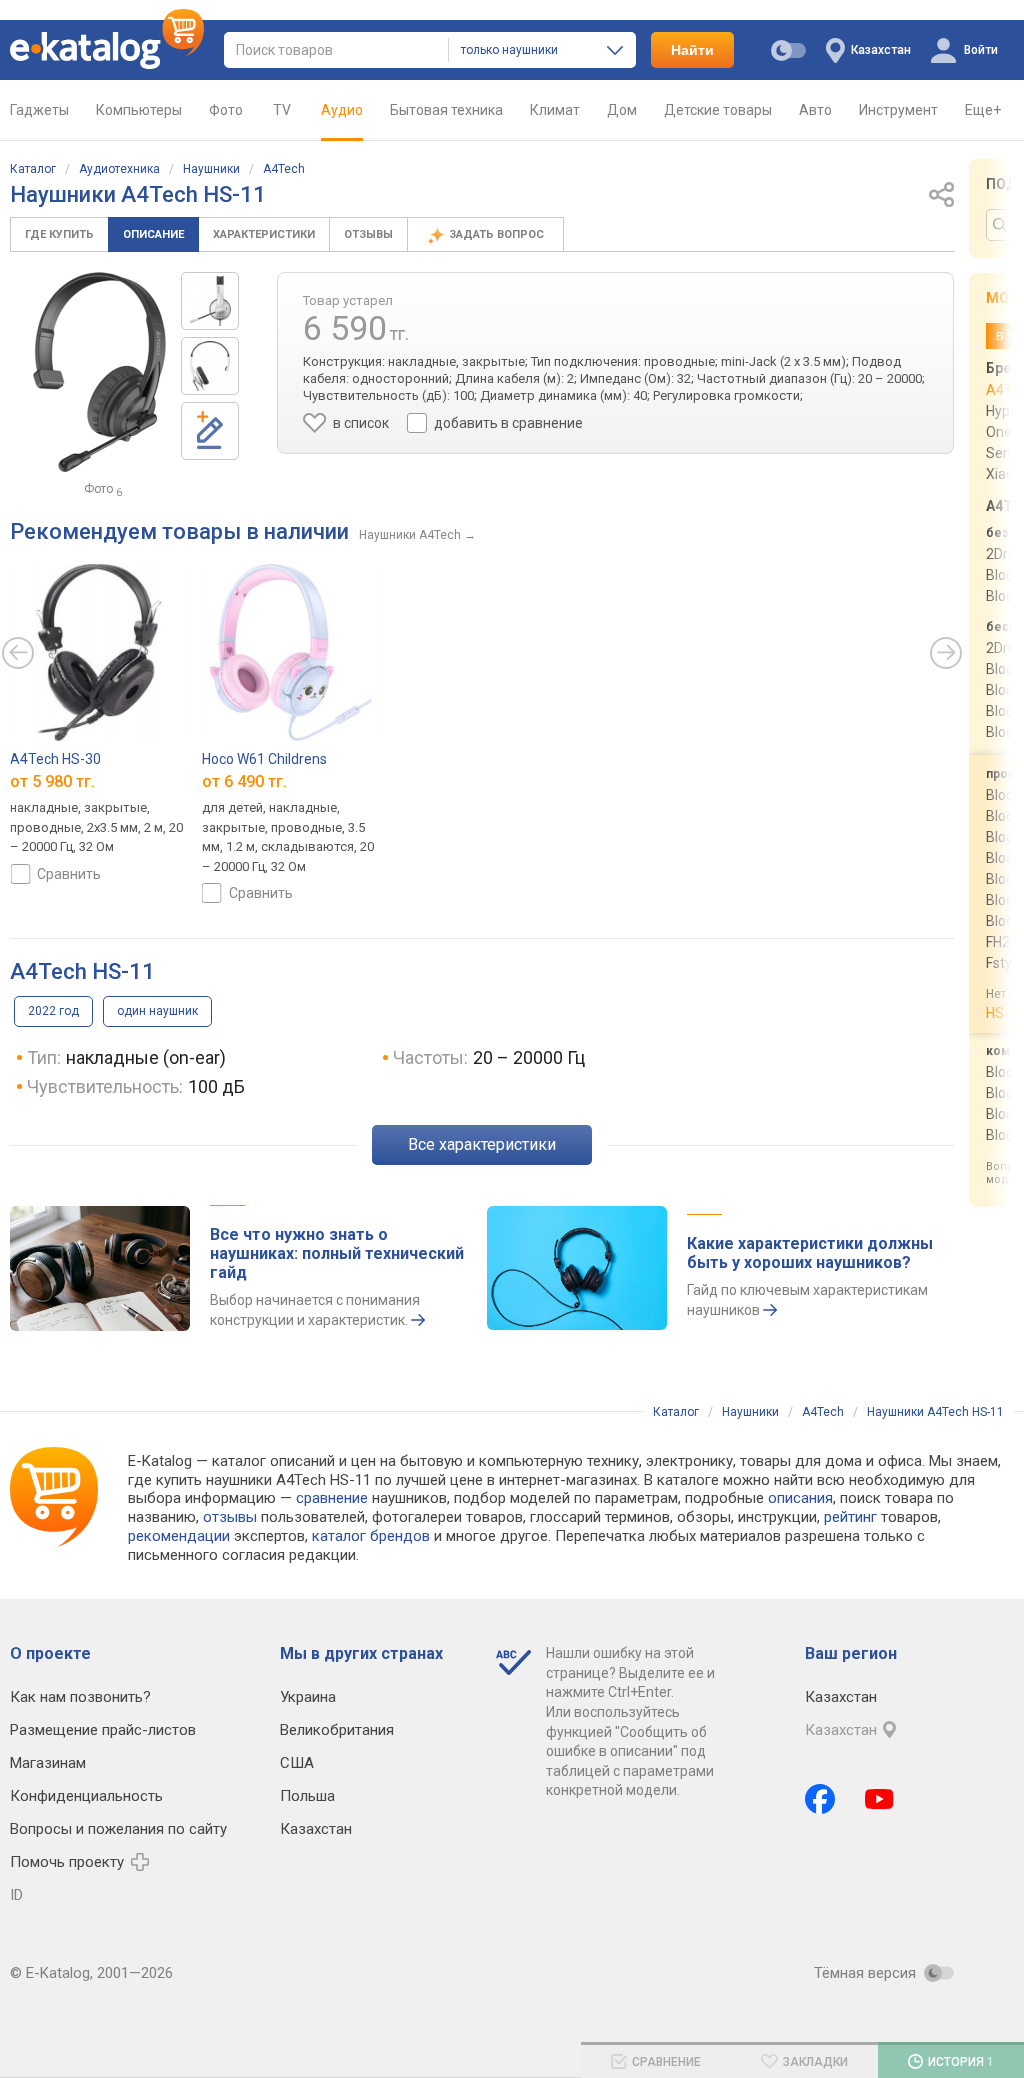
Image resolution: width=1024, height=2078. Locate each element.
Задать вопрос (498, 234)
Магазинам (48, 1763)
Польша (307, 1796)
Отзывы (368, 234)
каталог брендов (371, 1536)
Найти (692, 50)
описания (800, 1498)
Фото (226, 110)
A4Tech (284, 169)
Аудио (342, 110)
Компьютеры (139, 110)
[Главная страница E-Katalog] (107, 50)
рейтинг (850, 1517)
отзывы (230, 1517)
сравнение (332, 1498)
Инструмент (898, 110)
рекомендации (179, 1536)
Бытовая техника (446, 110)
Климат (555, 110)
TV (282, 110)
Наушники (211, 169)
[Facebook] (820, 1799)
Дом (622, 110)
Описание (153, 234)
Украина (308, 1697)
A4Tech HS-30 (55, 759)
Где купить (59, 234)
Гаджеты (39, 110)
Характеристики (264, 234)
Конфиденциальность (86, 1796)
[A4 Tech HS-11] (210, 301)
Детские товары (718, 110)
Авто (815, 110)
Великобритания (337, 1730)
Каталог (33, 169)
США (297, 1763)
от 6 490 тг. (244, 782)
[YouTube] (879, 1799)
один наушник (157, 1011)
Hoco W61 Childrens (264, 759)
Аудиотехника (119, 169)
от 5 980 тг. (52, 782)
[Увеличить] (99, 372)
